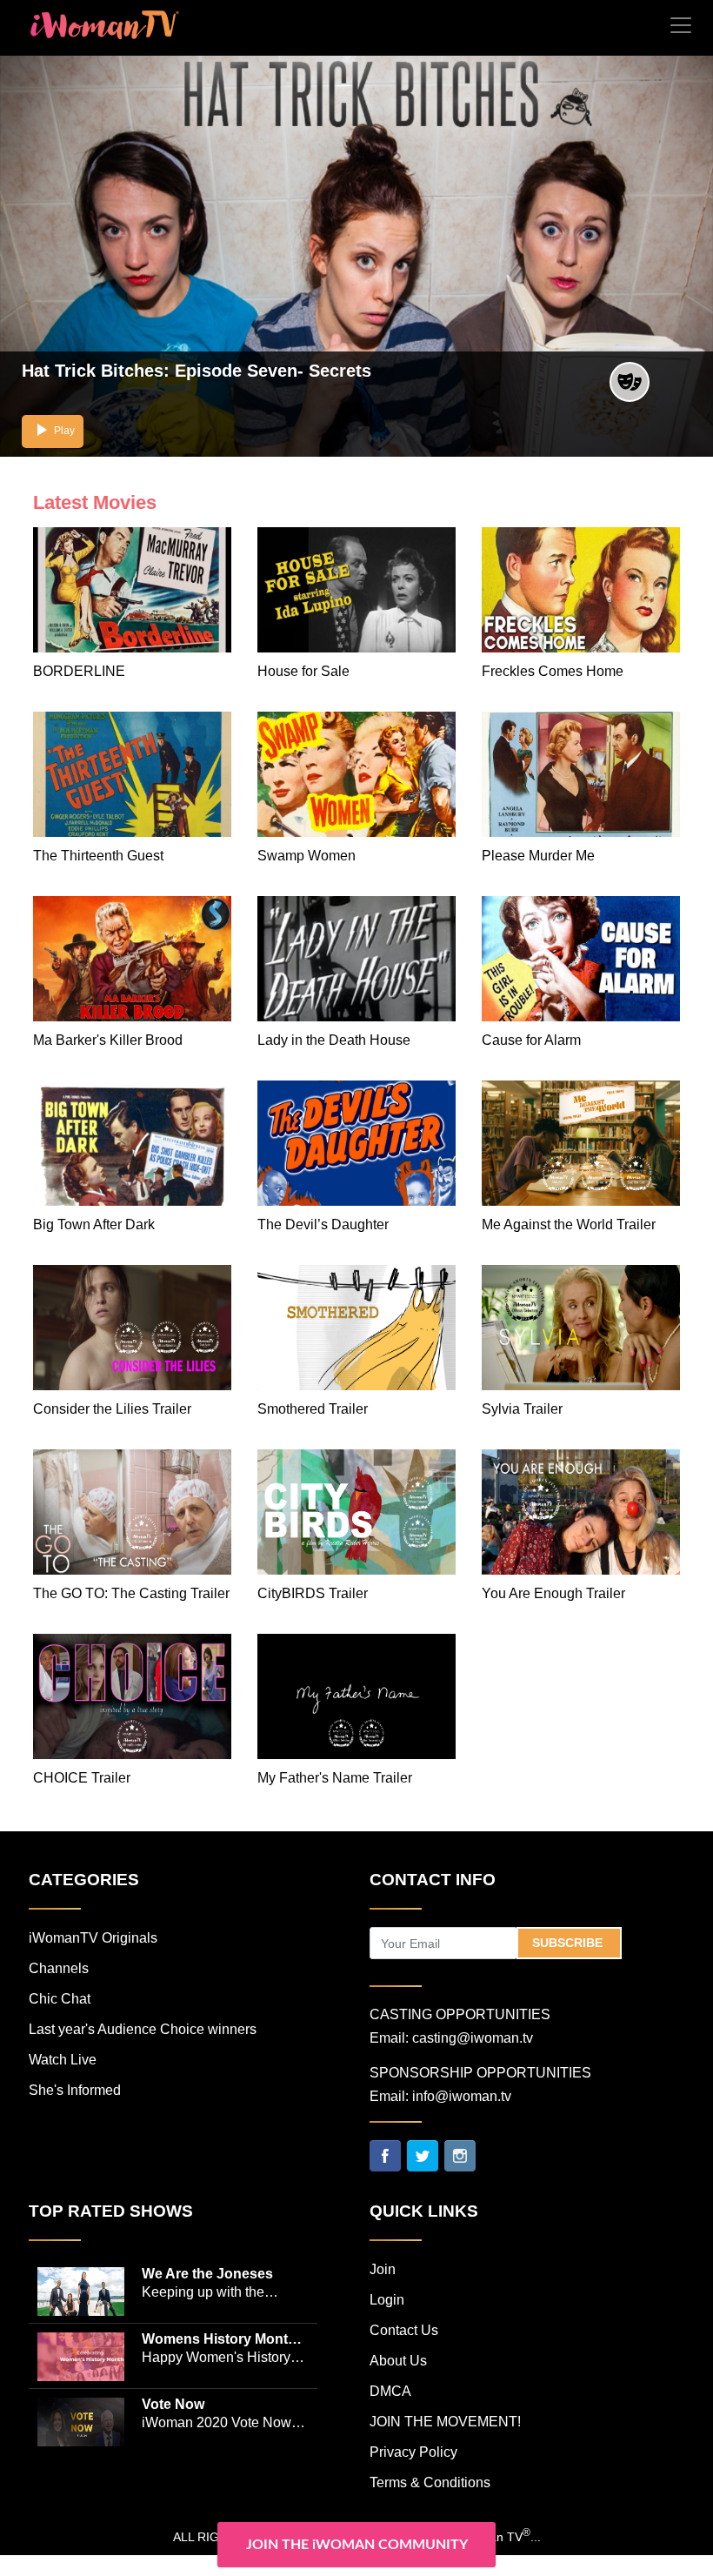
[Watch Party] (630, 381)
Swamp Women (307, 856)
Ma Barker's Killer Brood (108, 1040)
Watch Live (63, 2060)
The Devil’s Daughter (323, 1224)
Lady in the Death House (334, 1040)
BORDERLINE (79, 671)
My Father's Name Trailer (335, 1778)
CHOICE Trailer (82, 1778)
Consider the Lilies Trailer (112, 1409)
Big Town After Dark (94, 1224)
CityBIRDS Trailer (313, 1593)
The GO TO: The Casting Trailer (131, 1593)
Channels (59, 1968)
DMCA (390, 2391)
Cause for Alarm (531, 1040)
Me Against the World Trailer (569, 1224)
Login (387, 2300)
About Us (398, 2361)
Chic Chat (60, 1999)
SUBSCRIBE (569, 1943)
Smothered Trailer (313, 1409)
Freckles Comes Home (553, 671)
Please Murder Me (538, 856)
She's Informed (75, 2090)
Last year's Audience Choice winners (143, 2029)
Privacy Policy (413, 2452)
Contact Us (404, 2330)
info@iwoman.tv (462, 2096)
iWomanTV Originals (93, 1938)
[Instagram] (460, 2155)
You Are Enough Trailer (553, 1593)
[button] (53, 432)
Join (383, 2269)
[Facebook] (385, 2155)
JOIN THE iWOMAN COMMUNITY (357, 2545)
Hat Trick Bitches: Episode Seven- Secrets (197, 371)
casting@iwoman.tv (473, 2038)
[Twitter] (423, 2155)
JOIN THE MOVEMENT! (445, 2422)
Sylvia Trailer (522, 1409)
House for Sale (303, 671)
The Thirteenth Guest (98, 856)
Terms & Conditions (430, 2482)
